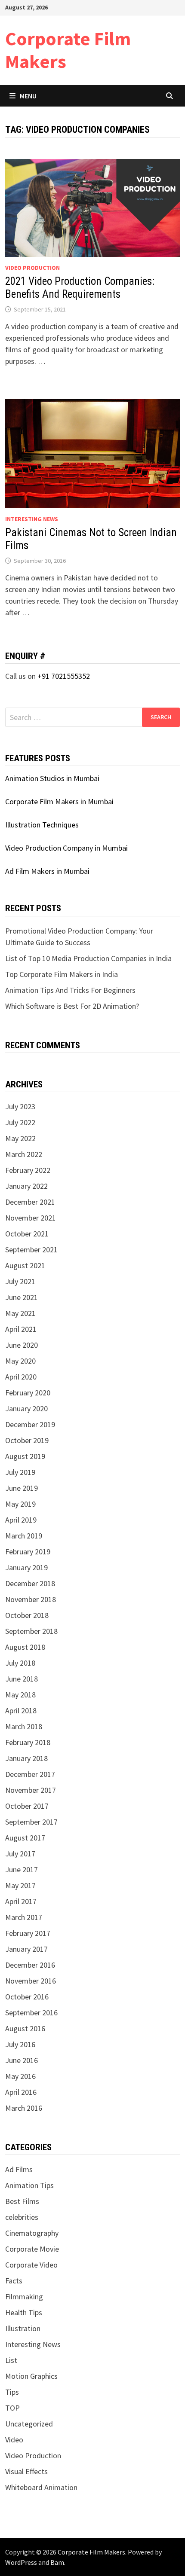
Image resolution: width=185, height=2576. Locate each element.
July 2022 (20, 1122)
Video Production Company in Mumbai (66, 848)
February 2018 (28, 1742)
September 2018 (31, 1631)
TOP (12, 2408)
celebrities (22, 2217)
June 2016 (22, 2060)
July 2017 (20, 1854)
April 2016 (21, 2092)
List (11, 2360)
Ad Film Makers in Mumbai (47, 871)
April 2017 (21, 1901)
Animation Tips (29, 2185)
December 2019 (30, 1424)
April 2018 (21, 1711)
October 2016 (27, 1997)
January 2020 (26, 1409)
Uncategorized (29, 2424)
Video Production (32, 268)
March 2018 (24, 1726)
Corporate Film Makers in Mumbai (59, 801)
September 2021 (31, 1250)
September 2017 (31, 1822)
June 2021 (22, 1297)
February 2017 (28, 1933)
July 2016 (20, 2044)
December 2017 (30, 1774)
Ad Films (19, 2169)
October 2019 (27, 1440)
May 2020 (20, 1361)
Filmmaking (24, 2297)
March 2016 (24, 2108)
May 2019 (20, 1504)
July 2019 (20, 1472)
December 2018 (30, 1583)
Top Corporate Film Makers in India (62, 974)
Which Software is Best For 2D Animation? (72, 1006)
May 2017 (20, 1885)
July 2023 (20, 1106)
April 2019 (21, 1520)
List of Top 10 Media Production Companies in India (88, 958)
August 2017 (25, 1838)
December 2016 (30, 1965)
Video (14, 2440)
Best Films (22, 2201)
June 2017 (22, 1869)
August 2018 (25, 1647)
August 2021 (25, 1265)
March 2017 (24, 1917)
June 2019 (22, 1488)
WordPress (21, 2562)
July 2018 (20, 1663)
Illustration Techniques (42, 825)
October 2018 (27, 1615)
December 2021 (30, 1202)
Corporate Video (31, 2265)
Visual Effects (26, 2471)
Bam (57, 2562)
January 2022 (26, 1186)
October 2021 (27, 1234)
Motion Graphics (31, 2376)
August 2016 (25, 2028)
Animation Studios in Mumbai (52, 778)
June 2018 (22, 1679)
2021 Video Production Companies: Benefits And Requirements (80, 288)
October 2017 (27, 1806)
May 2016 (20, 2076)
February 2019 (28, 1552)
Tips (12, 2392)
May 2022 (20, 1138)
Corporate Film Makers (68, 50)
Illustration (23, 2328)
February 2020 (28, 1393)
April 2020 (21, 1377)
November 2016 (31, 1981)
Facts (14, 2281)
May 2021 (20, 1313)
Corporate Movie (32, 2249)
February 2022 (28, 1170)
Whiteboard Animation (41, 2487)
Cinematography (32, 2233)
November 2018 (31, 1599)
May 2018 (20, 1695)
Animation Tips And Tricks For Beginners (70, 990)
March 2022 (24, 1154)
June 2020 (22, 1345)
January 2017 (26, 1949)
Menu (28, 96)
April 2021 (21, 1329)
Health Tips (24, 2312)
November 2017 (31, 1790)
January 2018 (26, 1758)
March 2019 (24, 1536)
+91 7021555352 (64, 676)
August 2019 (25, 1456)
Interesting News (32, 519)
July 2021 (20, 1281)
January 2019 (26, 1567)
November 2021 (31, 1218)
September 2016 (31, 2013)
